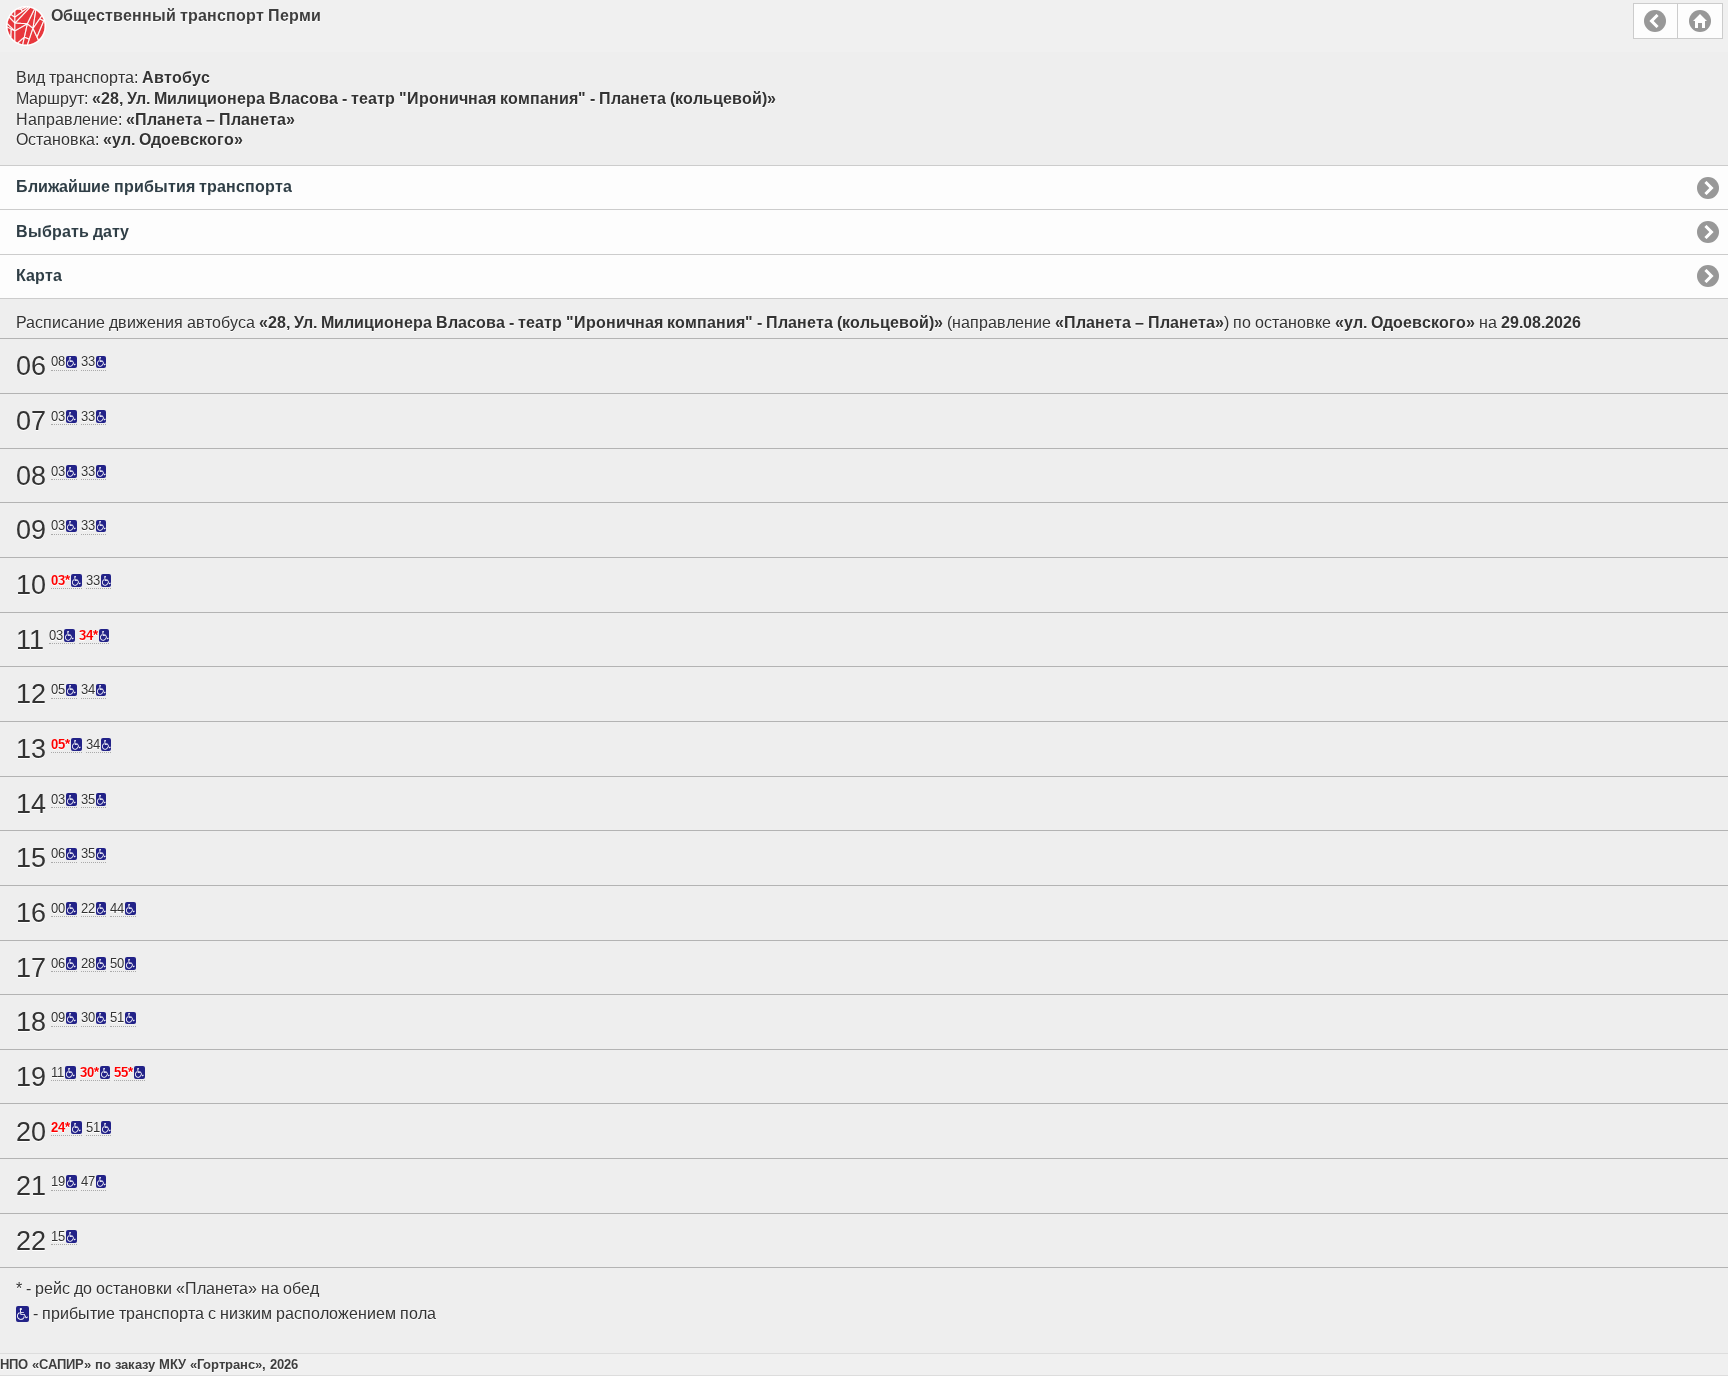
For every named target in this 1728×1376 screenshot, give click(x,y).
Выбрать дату (72, 231)
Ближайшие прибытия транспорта (154, 186)
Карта (39, 275)
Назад (1655, 21)
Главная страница (1700, 21)
